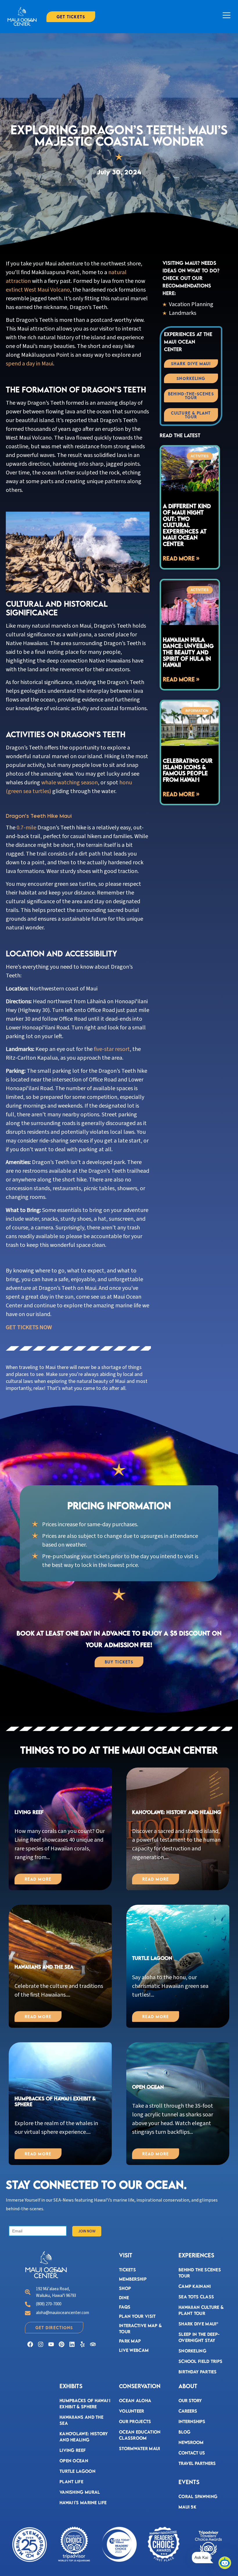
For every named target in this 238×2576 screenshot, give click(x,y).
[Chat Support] (225, 2563)
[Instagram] (41, 2344)
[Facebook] (30, 2344)
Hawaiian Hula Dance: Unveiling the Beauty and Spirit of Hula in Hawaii (188, 652)
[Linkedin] (72, 2344)
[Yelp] (82, 2344)
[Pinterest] (62, 2344)
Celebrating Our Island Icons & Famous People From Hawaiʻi (188, 770)
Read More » (181, 558)
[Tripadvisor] (93, 2344)
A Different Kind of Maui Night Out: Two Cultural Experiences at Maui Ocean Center (187, 525)
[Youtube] (51, 2344)
